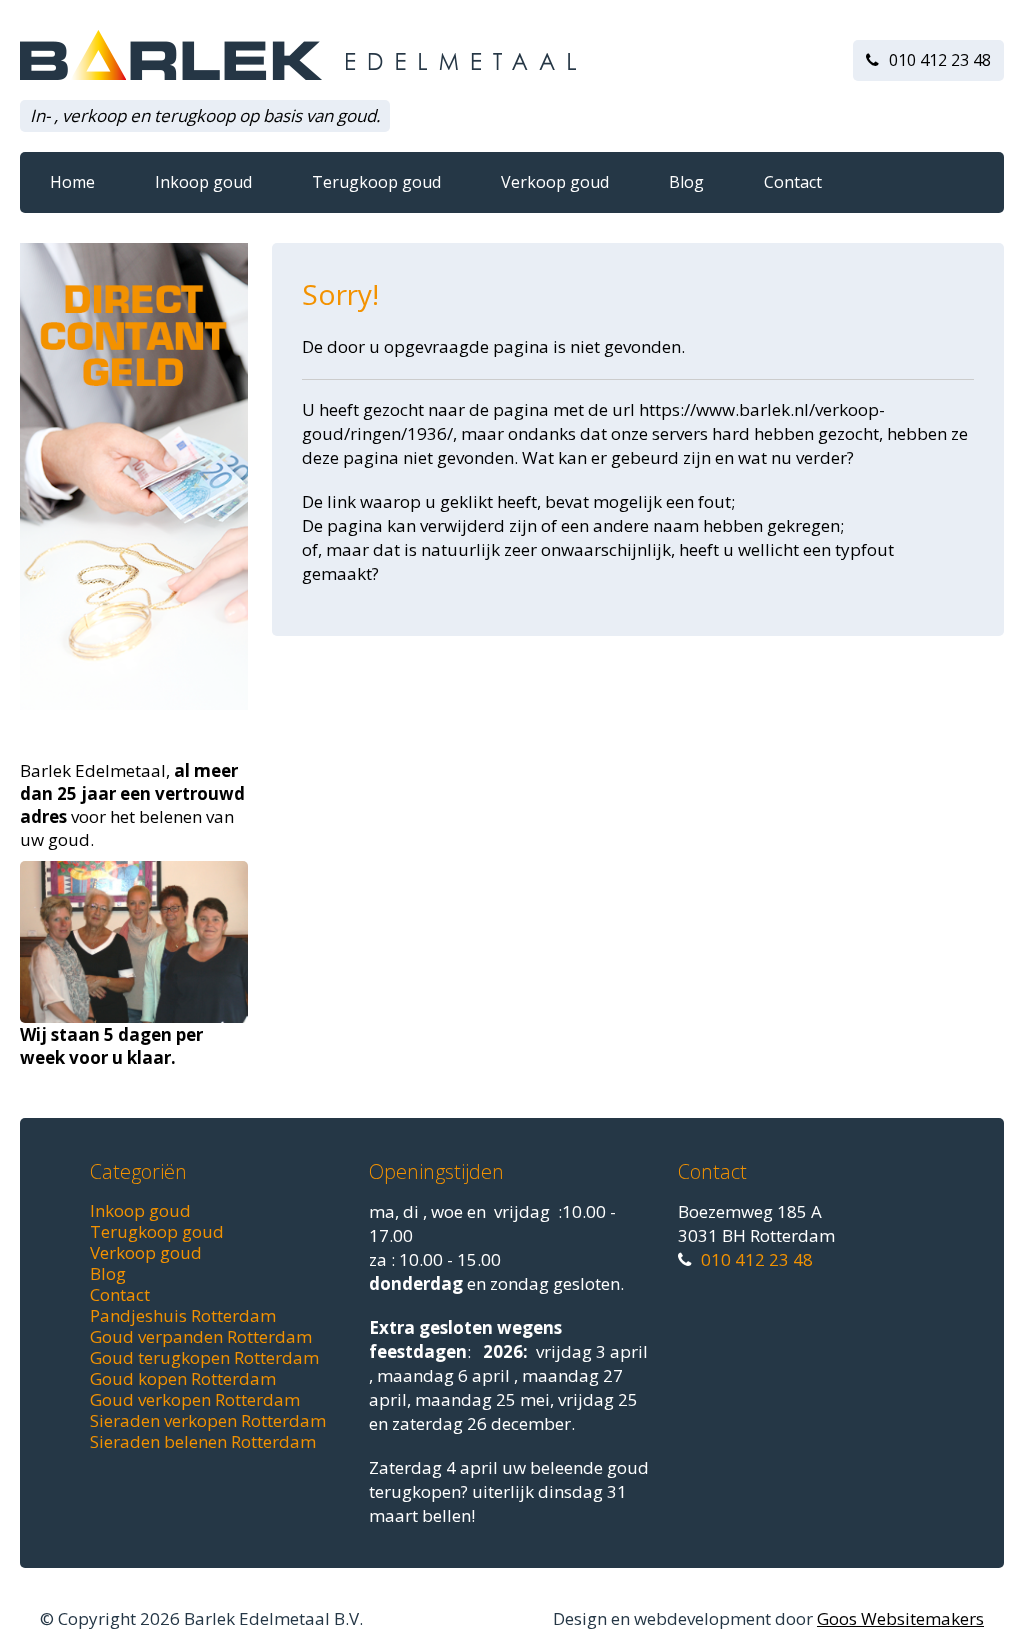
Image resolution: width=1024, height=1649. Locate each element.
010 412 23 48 (940, 60)
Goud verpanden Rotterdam (201, 1336)
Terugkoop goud (376, 182)
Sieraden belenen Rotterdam (203, 1441)
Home (72, 182)
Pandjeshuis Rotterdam (183, 1315)
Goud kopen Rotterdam (183, 1378)
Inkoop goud (203, 182)
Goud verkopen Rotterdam (195, 1399)
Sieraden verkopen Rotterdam (208, 1420)
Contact (793, 182)
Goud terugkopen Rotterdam (204, 1357)
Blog (686, 182)
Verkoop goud (555, 182)
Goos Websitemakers (900, 1618)
